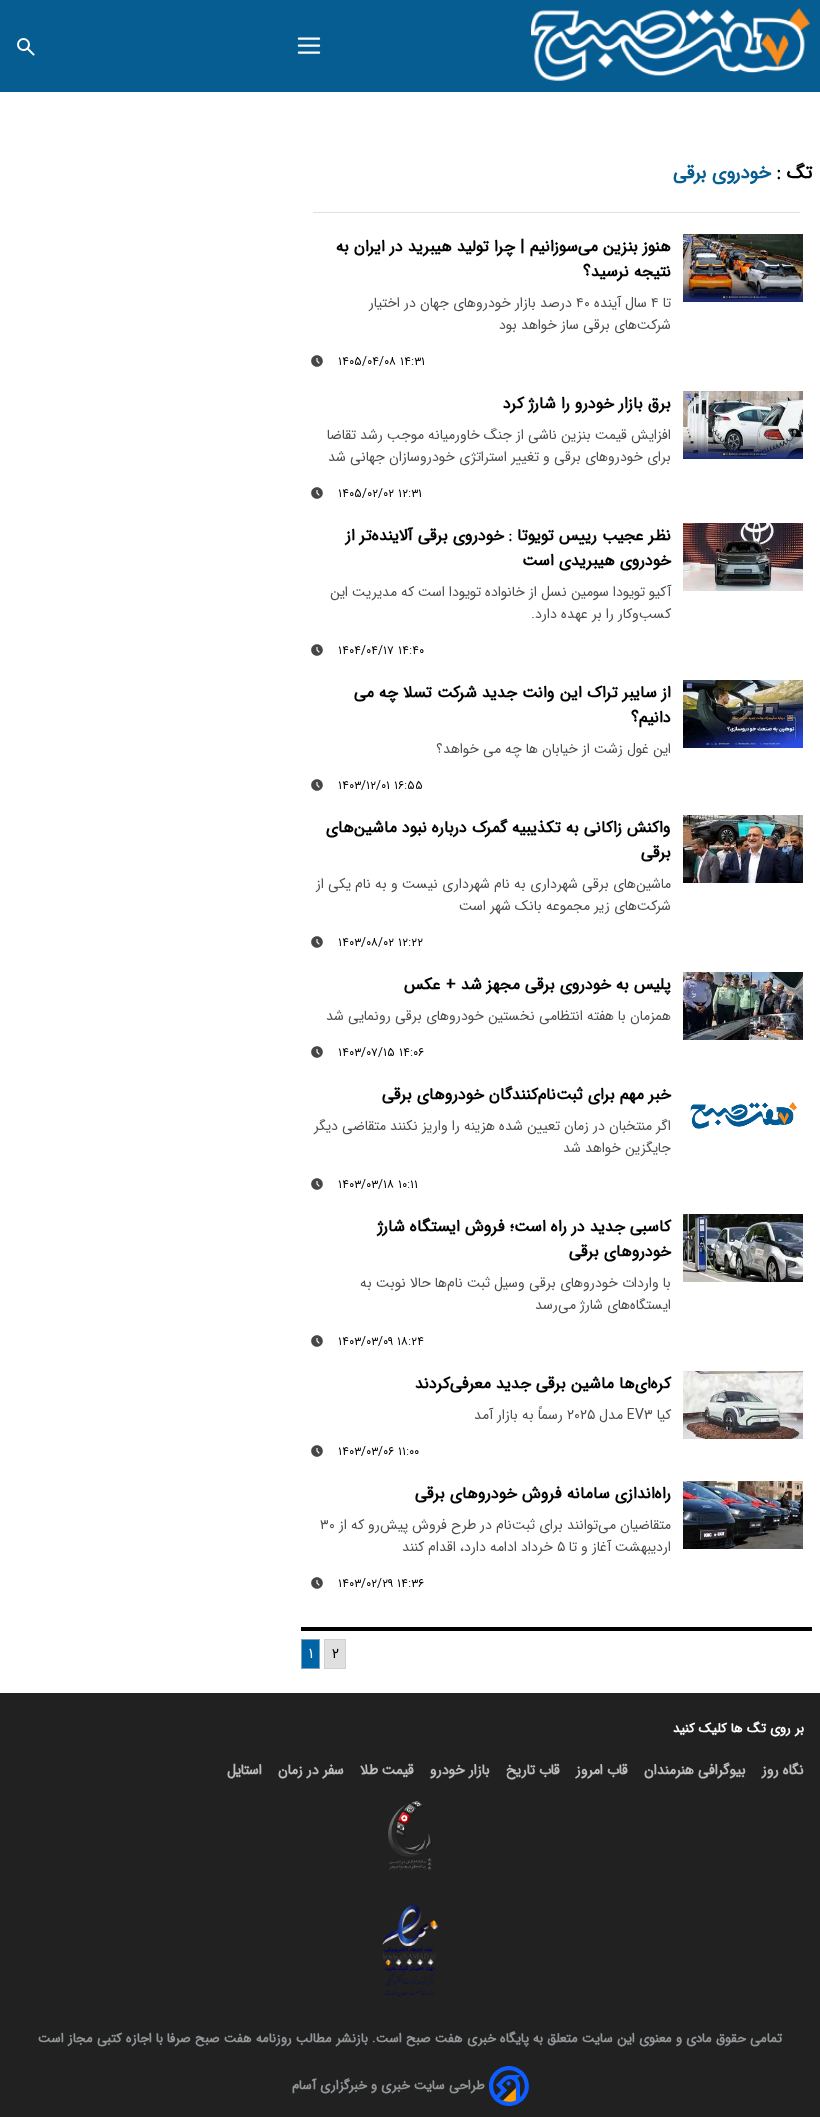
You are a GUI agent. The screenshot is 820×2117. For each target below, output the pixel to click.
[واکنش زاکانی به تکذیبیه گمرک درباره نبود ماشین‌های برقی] (743, 849)
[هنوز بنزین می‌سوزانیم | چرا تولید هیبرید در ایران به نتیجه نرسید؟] (743, 268)
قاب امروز (602, 1770)
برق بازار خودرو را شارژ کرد (587, 403)
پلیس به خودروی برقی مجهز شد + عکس (537, 984)
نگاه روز (783, 1770)
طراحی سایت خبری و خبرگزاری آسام (388, 2085)
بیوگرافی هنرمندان (695, 1770)
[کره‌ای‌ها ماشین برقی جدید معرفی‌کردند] (743, 1405)
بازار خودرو (460, 1770)
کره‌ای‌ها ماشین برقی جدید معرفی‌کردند (543, 1383)
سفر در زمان (311, 1770)
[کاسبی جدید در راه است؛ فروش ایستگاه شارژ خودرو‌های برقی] (743, 1248)
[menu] (309, 46)
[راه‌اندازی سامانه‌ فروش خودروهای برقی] (743, 1515)
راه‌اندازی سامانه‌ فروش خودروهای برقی (543, 1493)
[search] (26, 45)
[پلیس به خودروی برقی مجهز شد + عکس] (743, 1006)
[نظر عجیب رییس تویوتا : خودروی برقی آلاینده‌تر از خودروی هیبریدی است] (743, 557)
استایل (244, 1770)
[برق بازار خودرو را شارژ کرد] (743, 425)
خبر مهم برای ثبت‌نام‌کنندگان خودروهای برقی (526, 1094)
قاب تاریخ (533, 1770)
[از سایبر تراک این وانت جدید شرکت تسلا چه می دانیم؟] (743, 714)
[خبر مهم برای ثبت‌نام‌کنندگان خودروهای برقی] (743, 1116)
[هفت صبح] (671, 46)
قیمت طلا (387, 1770)
